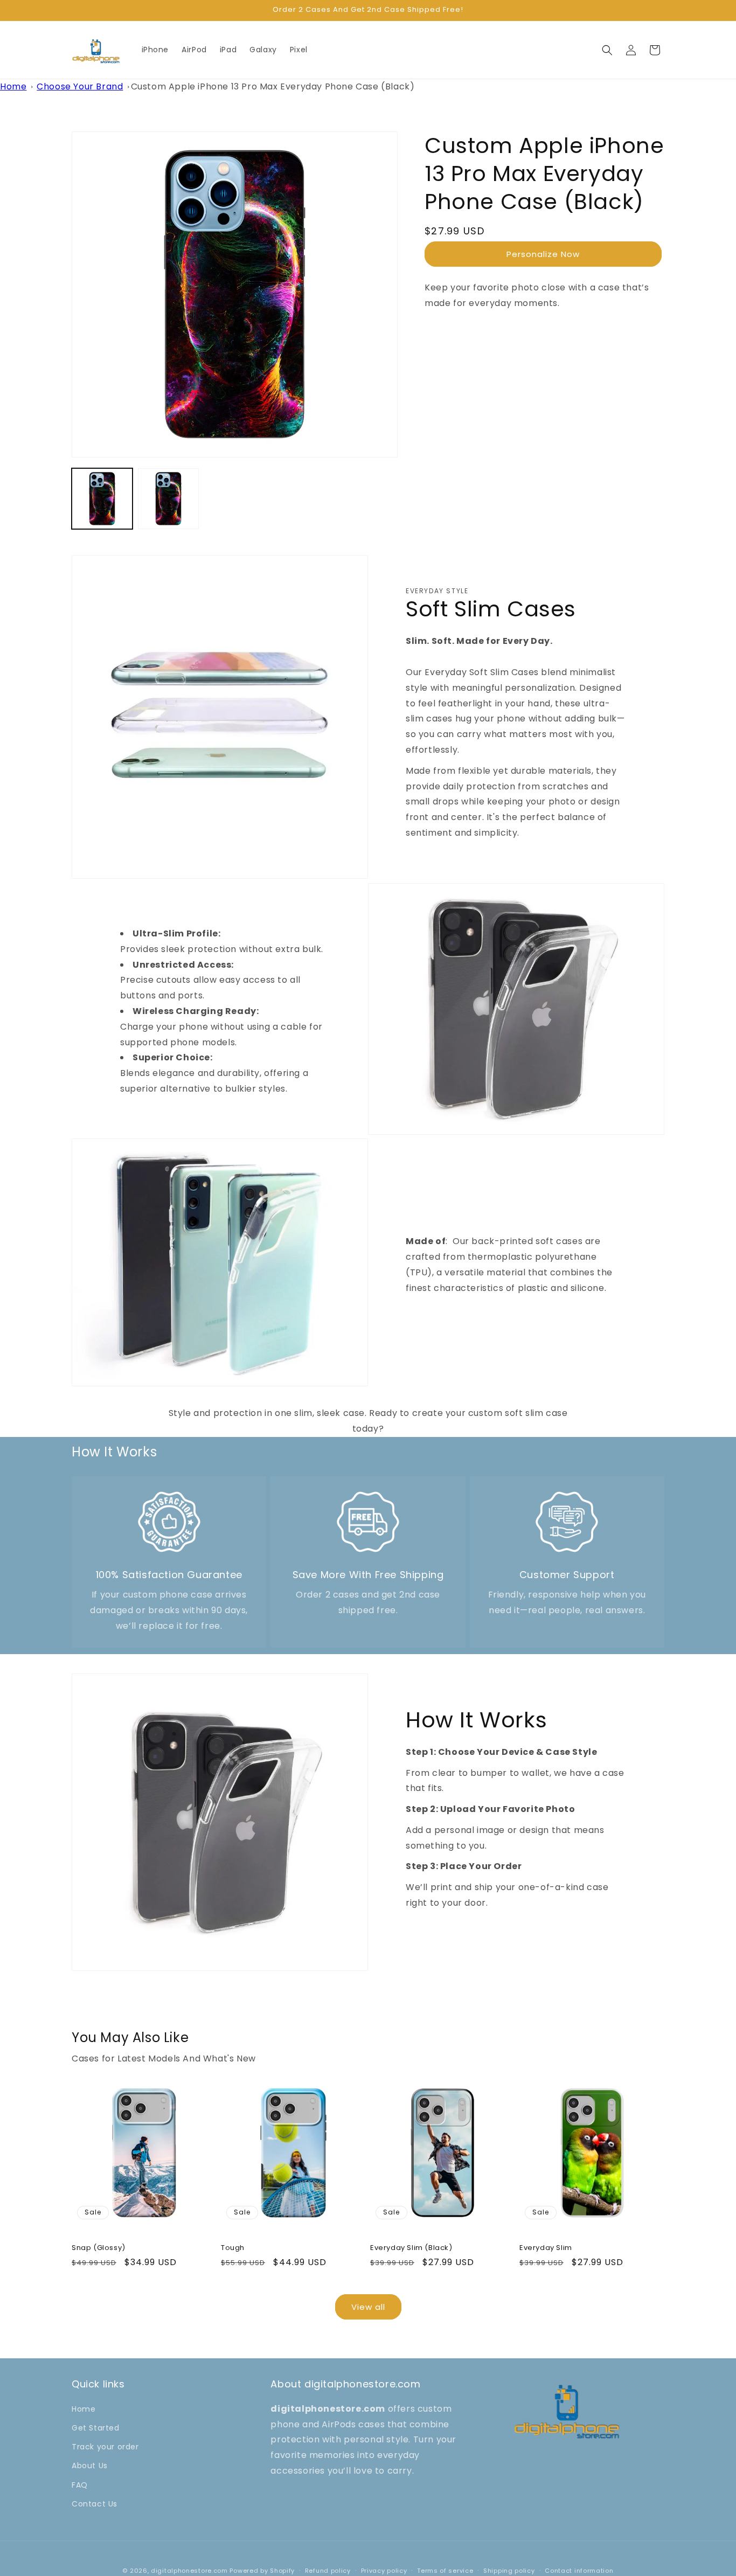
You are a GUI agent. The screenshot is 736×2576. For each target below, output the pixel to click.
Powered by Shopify (262, 2571)
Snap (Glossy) (99, 2248)
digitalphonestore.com (189, 2571)
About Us (90, 2466)
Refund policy (328, 2571)
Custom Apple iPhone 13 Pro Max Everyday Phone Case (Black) (273, 86)
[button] (607, 50)
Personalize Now (543, 254)
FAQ (80, 2485)
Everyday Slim (546, 2248)
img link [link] (169, 1497)
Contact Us (95, 2504)
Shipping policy (509, 2571)
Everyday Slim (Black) (411, 2248)
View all (368, 2307)
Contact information (579, 2571)
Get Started (96, 2428)
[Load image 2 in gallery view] (168, 499)
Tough (233, 2248)
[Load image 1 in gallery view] (102, 499)
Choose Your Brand (80, 86)
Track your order (105, 2447)
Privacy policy (384, 2571)
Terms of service (445, 2571)
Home (13, 86)
